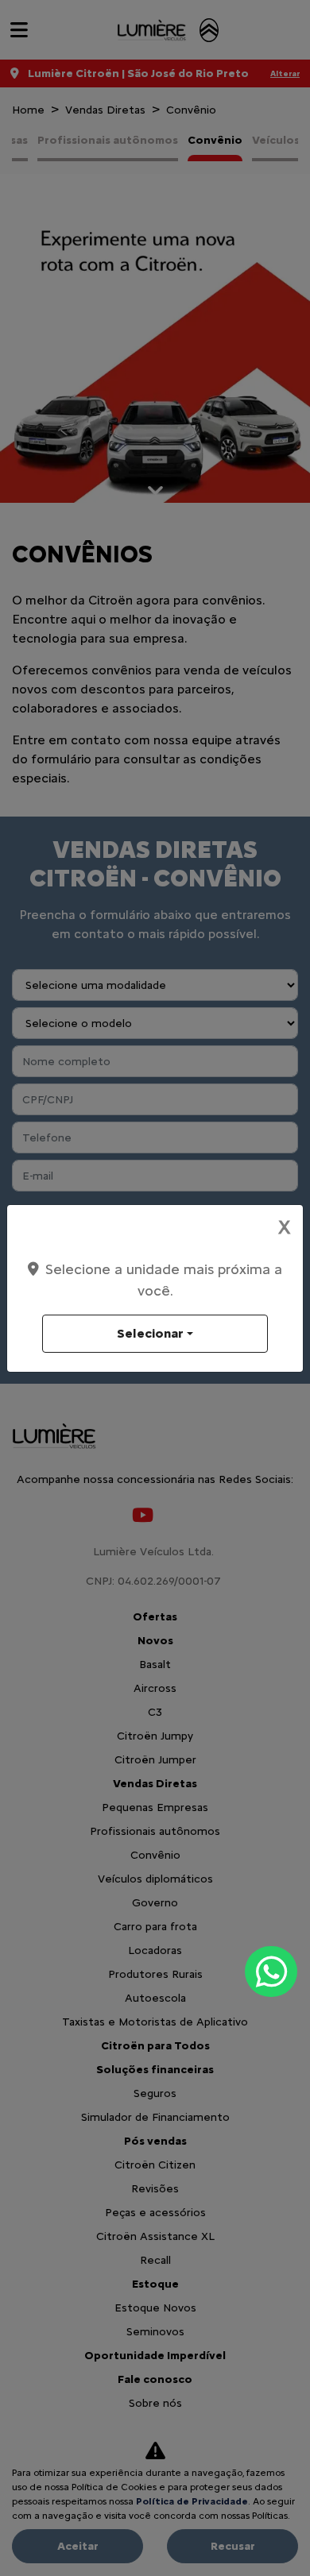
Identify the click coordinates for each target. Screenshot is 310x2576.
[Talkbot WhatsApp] (271, 1972)
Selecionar (150, 1333)
